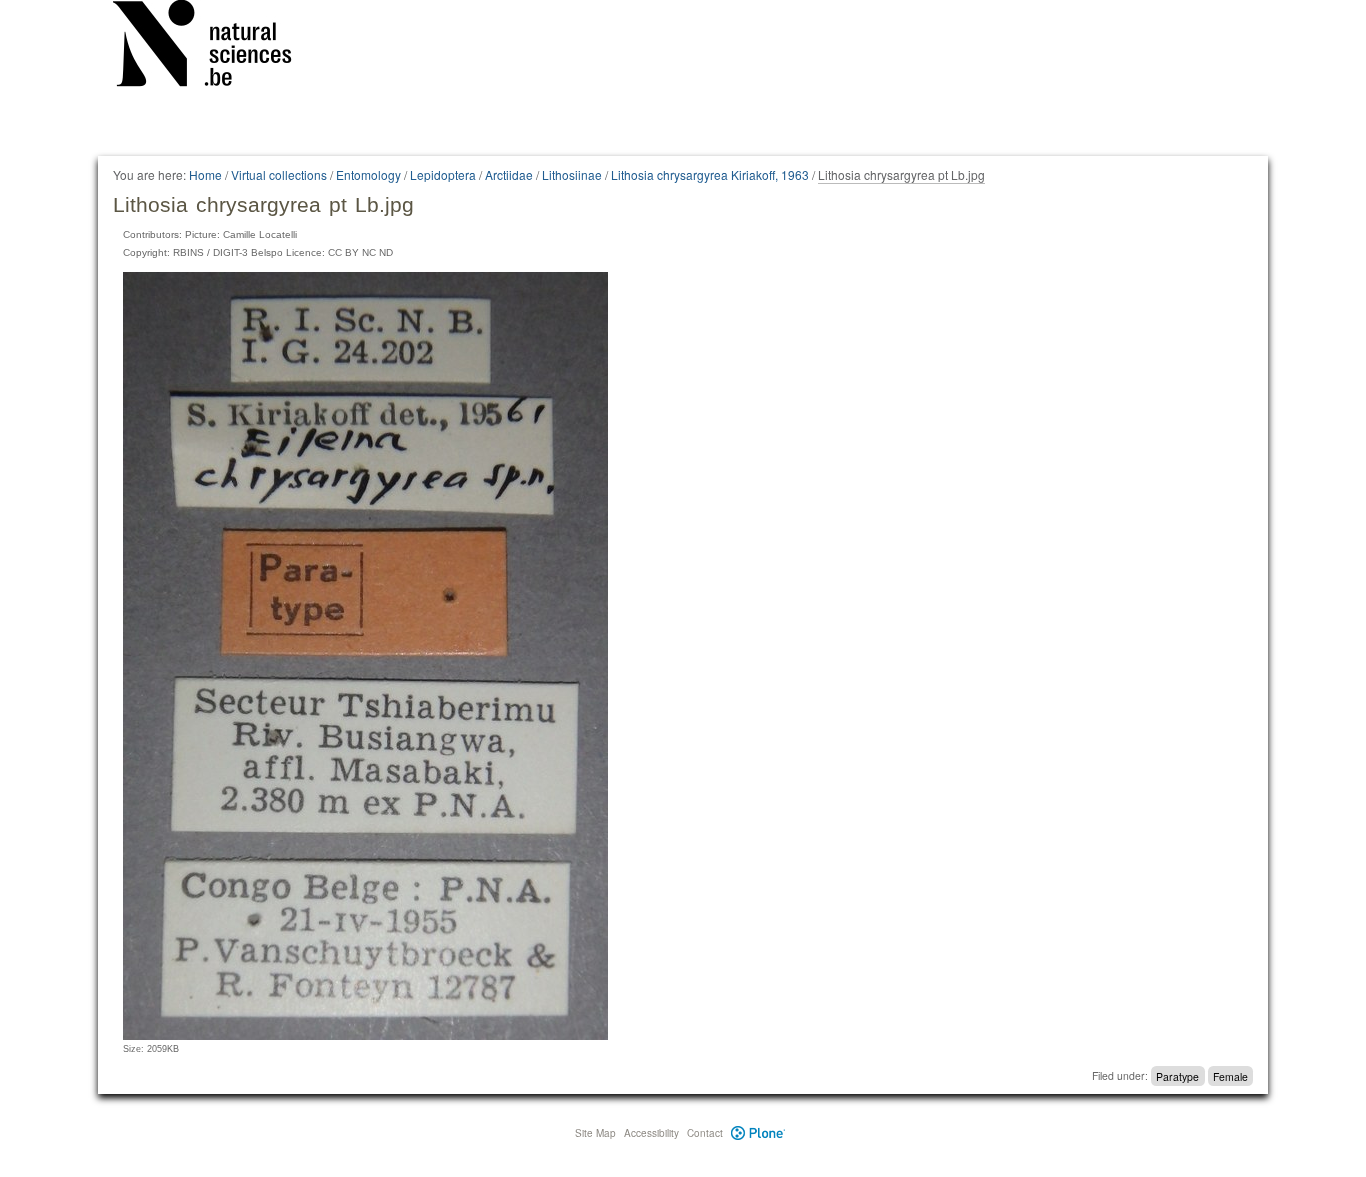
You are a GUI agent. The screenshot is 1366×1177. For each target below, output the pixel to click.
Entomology (368, 174)
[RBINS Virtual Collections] (215, 47)
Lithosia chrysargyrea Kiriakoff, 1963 (710, 174)
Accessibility (651, 1133)
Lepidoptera (443, 174)
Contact (705, 1133)
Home (205, 174)
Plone (758, 1133)
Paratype (1177, 1075)
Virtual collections (279, 174)
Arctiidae (509, 174)
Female (1230, 1075)
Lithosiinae (572, 174)
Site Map (595, 1133)
